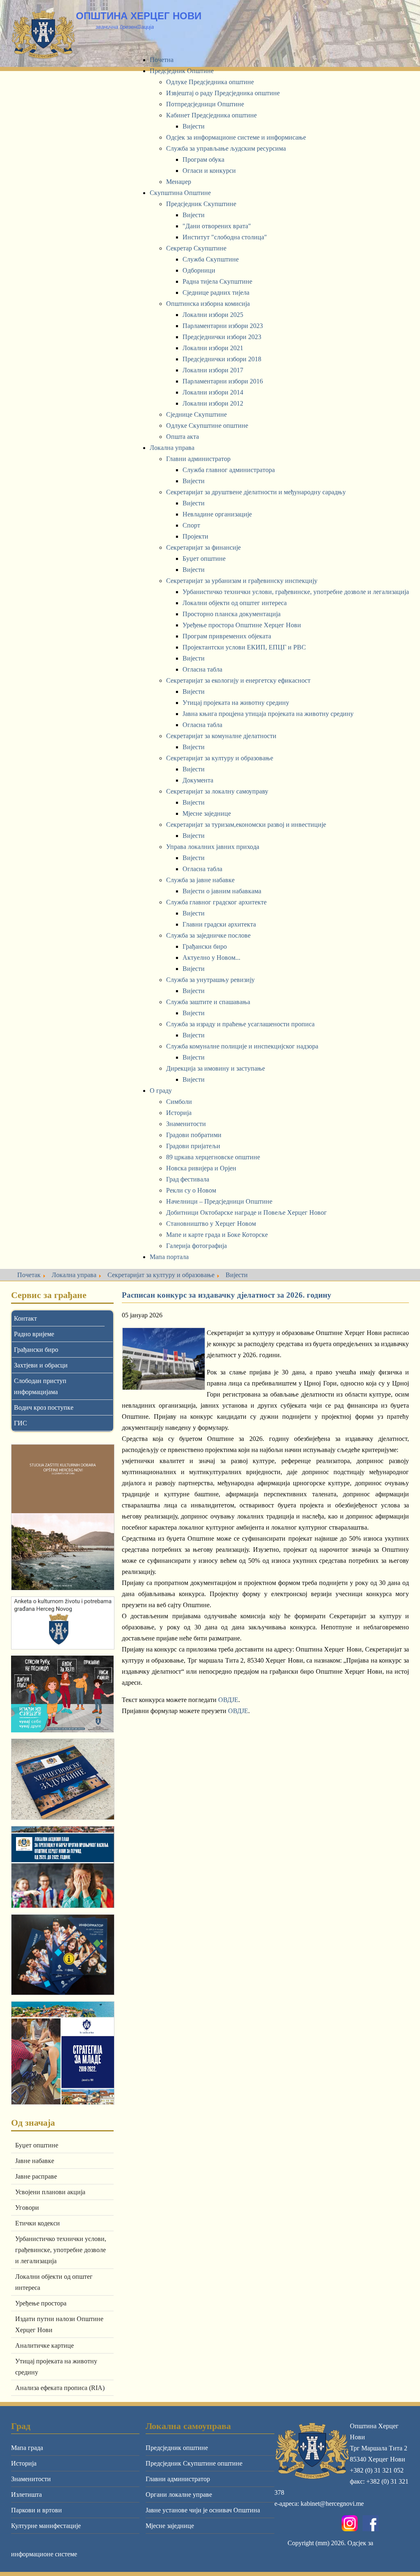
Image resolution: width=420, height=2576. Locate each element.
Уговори (27, 2208)
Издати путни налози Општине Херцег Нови (59, 2324)
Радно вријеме (34, 1334)
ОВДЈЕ (228, 1700)
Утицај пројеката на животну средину (56, 2367)
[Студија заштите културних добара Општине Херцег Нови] (62, 1517)
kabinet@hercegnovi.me (332, 2504)
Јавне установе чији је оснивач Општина (203, 2510)
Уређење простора (41, 2303)
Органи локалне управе (179, 2495)
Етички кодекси (38, 2223)
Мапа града (27, 2448)
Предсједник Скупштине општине (194, 2463)
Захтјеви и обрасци (41, 1365)
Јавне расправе (36, 2176)
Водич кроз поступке (44, 1407)
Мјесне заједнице (170, 2526)
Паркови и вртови (37, 2510)
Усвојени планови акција (50, 2192)
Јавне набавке (35, 2161)
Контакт (25, 1318)
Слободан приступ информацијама (40, 1386)
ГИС (21, 1423)
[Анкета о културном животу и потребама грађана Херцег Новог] (62, 1623)
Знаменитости (31, 2479)
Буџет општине (37, 2145)
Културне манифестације (46, 2526)
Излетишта (26, 2495)
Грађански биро (36, 1350)
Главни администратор (178, 2479)
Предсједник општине (177, 2448)
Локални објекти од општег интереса (54, 2282)
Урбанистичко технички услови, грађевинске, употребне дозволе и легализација (61, 2250)
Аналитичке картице (45, 2345)
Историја (24, 2463)
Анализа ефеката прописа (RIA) (60, 2388)
